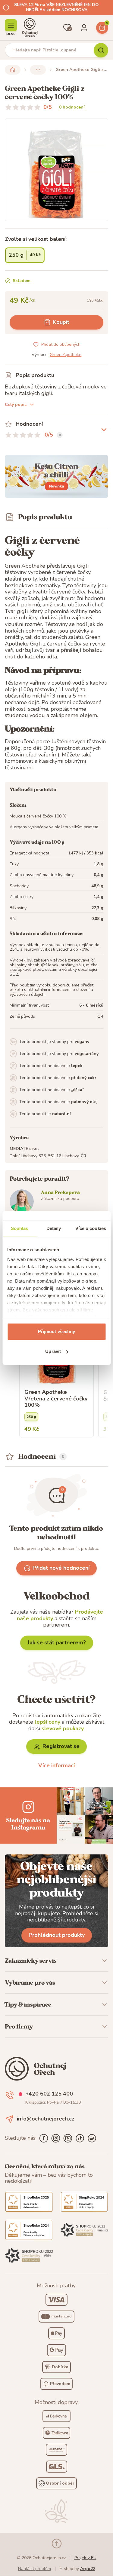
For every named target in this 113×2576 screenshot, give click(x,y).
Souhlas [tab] (20, 1228)
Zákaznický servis (31, 1961)
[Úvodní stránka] (30, 28)
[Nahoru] (57, 2544)
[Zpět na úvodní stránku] (13, 70)
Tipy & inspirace (28, 2004)
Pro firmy (19, 2026)
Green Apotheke (66, 355)
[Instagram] (56, 2138)
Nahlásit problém (35, 2569)
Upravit (53, 1351)
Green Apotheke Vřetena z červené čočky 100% (56, 1399)
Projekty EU (85, 2558)
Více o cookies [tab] (91, 1228)
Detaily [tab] (54, 1228)
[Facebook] (44, 2138)
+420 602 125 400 (49, 2094)
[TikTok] (80, 2138)
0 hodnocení (72, 107)
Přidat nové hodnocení (61, 1568)
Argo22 (88, 2569)
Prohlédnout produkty (57, 1935)
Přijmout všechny (57, 1331)
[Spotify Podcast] (92, 2138)
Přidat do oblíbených (61, 344)
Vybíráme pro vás (30, 1983)
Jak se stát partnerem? (57, 1642)
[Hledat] (101, 50)
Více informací (56, 1765)
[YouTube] (68, 2138)
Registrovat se (61, 1746)
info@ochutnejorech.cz (46, 2119)
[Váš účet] (84, 28)
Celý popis (16, 405)
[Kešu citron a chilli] (56, 476)
